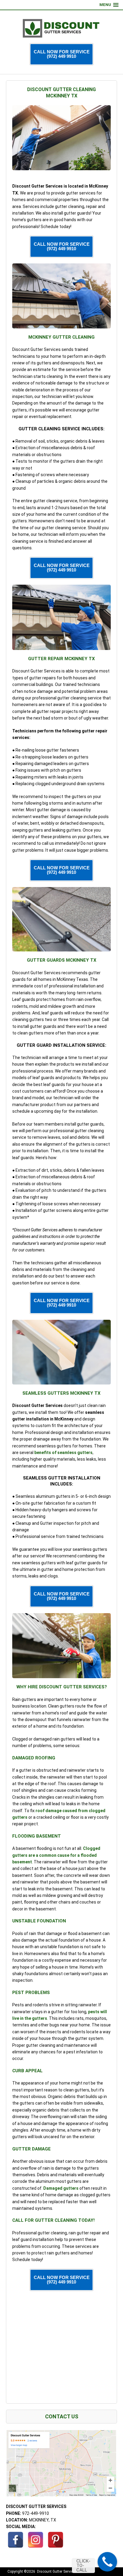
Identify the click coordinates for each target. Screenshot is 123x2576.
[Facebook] (16, 2540)
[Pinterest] (56, 2540)
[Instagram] (36, 2540)
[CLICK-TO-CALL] (107, 2562)
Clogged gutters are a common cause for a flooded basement (56, 1855)
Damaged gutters (61, 2188)
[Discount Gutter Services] (61, 28)
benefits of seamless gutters (63, 1453)
